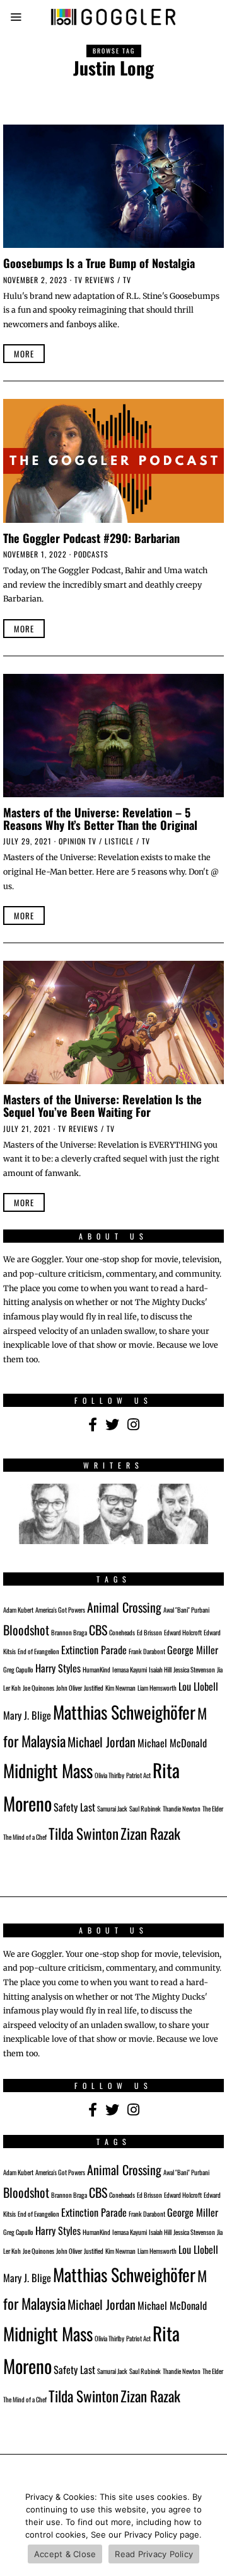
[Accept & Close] (211, 2529)
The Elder (213, 1808)
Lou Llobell (198, 1686)
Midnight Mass (48, 1770)
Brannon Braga (69, 1632)
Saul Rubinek (145, 1808)
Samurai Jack (112, 1808)
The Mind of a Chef (25, 1837)
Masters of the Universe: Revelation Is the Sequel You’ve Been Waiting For (102, 1105)
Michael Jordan (102, 1742)
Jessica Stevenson (194, 1669)
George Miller (193, 1650)
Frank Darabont (147, 1651)
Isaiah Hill (160, 1669)
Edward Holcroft (183, 1632)
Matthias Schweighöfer (124, 1712)
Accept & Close (65, 2554)
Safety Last (74, 1807)
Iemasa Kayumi (130, 1669)
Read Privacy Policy (154, 2554)
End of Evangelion (38, 1651)
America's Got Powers (60, 1610)
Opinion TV (78, 841)
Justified (94, 1688)
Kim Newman (120, 1688)
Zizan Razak (150, 1833)
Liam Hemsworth (157, 1688)
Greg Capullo (18, 1669)
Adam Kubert (18, 1610)
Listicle (119, 841)
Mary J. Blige (27, 1715)
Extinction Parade (94, 1650)
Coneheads (122, 1632)
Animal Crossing (124, 1607)
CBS (98, 1630)
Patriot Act (138, 1775)
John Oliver (69, 1688)
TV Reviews (95, 280)
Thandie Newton (182, 1808)
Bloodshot (26, 1630)
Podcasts (91, 554)
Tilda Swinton (84, 1833)
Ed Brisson (149, 1632)
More (24, 354)
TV (127, 280)
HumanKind (96, 1669)
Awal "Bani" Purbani (186, 1610)
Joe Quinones (38, 1688)
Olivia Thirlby (109, 1775)
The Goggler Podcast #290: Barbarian (91, 538)
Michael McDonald (172, 1743)
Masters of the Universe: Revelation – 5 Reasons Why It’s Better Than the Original (100, 818)
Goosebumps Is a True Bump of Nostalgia (99, 263)
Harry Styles (58, 1668)
